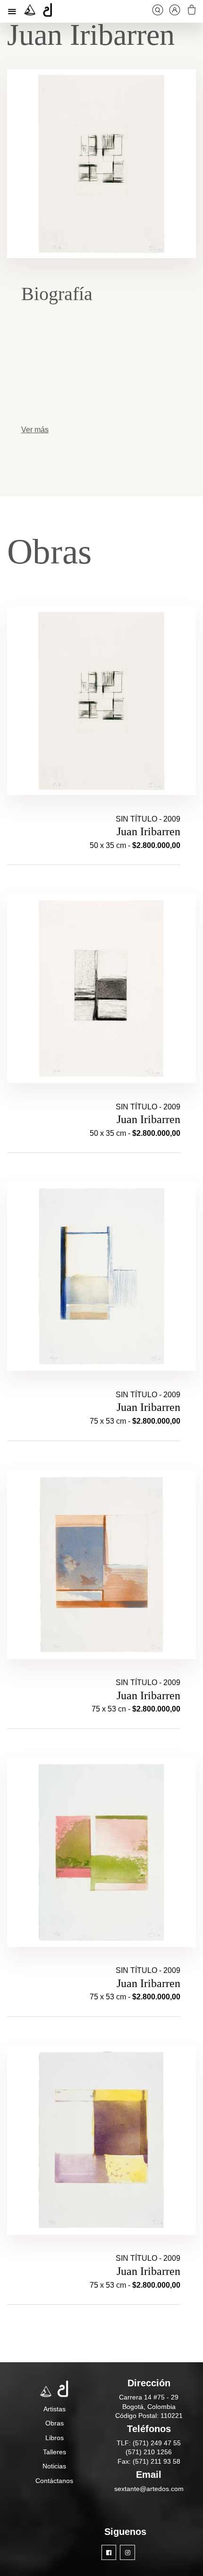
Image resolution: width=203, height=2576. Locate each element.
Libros (55, 2438)
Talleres (55, 2452)
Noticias (54, 2466)
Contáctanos (54, 2481)
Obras (55, 2423)
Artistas (55, 2409)
